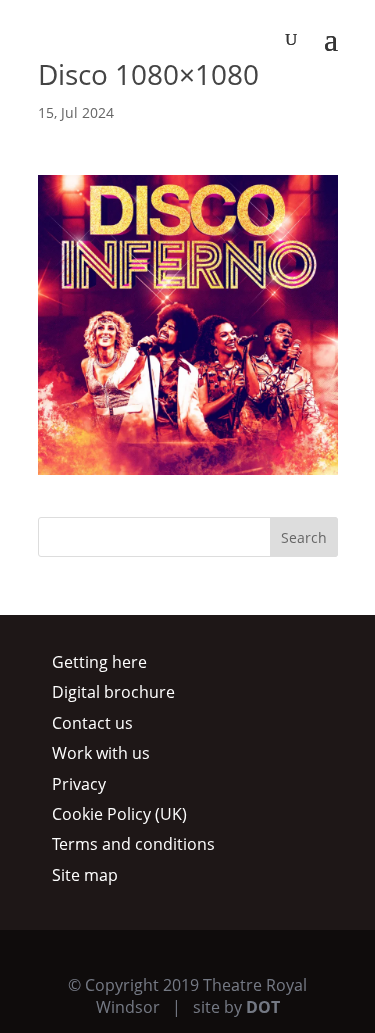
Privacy (79, 784)
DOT (263, 1007)
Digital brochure (113, 692)
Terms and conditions (133, 844)
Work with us (101, 753)
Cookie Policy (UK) (119, 814)
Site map (85, 875)
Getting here (99, 662)
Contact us (92, 723)
